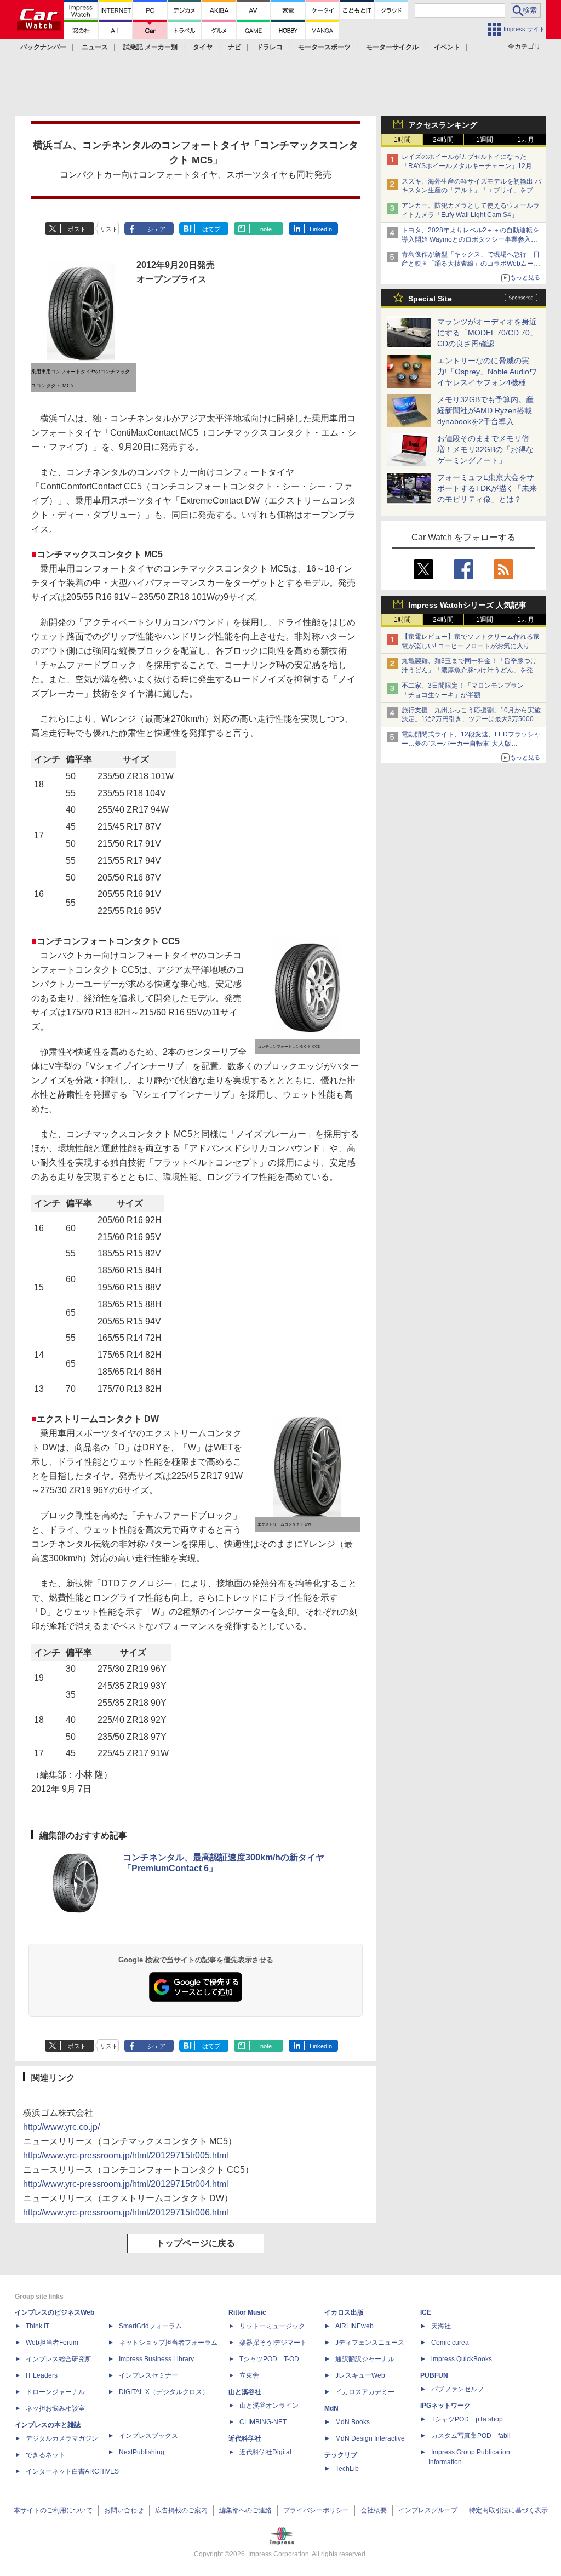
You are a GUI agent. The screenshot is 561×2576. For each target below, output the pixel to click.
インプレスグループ (428, 2510)
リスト (109, 229)
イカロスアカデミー (365, 2392)
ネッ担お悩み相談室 (55, 2408)
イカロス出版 (344, 2312)
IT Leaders (42, 2375)
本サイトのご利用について (53, 2510)
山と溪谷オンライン (269, 2406)
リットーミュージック (272, 2326)
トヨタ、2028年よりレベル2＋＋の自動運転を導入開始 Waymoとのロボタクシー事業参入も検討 (470, 239)
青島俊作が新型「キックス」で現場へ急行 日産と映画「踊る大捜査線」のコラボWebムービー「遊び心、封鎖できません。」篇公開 (471, 264)
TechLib (347, 2469)
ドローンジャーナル (55, 2392)
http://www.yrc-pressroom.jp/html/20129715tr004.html (126, 2184)
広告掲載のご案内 (181, 2510)
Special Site (430, 299)
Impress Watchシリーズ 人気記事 (467, 605)
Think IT (38, 2326)
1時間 (402, 140)
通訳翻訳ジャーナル (365, 2359)
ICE (426, 2312)
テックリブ (341, 2455)
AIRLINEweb (354, 2326)
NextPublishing (142, 2452)
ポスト (77, 229)
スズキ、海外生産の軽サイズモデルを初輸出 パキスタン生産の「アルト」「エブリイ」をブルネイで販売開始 (471, 191)
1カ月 (526, 140)
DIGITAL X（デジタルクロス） (164, 2392)
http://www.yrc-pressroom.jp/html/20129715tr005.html (126, 2155)
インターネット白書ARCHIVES (72, 2471)
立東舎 (249, 2375)
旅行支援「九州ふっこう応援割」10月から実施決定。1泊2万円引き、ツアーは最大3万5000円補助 (471, 719)
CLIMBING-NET (263, 2422)
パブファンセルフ (457, 2389)
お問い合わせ (124, 2510)
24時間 (443, 140)
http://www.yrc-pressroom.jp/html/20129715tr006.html (126, 2212)
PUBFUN (434, 2375)
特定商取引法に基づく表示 (508, 2510)
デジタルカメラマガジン (62, 2438)
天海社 (441, 2326)
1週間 (485, 140)
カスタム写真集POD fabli (471, 2436)
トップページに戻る (196, 2243)
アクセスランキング (443, 125)
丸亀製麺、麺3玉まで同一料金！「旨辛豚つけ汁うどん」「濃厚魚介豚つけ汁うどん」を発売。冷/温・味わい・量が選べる (469, 670)
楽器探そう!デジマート (273, 2343)
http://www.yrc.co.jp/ (61, 2127)
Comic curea (450, 2343)
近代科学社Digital (265, 2452)
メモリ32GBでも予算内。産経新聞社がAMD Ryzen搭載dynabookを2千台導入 (485, 410)
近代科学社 (245, 2438)
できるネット (45, 2455)
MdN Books (353, 2422)
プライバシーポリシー (316, 2510)
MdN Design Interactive (370, 2438)
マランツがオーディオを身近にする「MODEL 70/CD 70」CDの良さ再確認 (487, 333)
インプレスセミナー (148, 2375)
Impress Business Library (156, 2359)
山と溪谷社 (245, 2392)
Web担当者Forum (52, 2343)
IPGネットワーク (445, 2406)
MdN (331, 2408)
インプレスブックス (148, 2436)
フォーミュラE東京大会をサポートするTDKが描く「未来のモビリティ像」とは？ (487, 488)
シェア (156, 229)
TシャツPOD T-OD (269, 2359)
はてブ (211, 229)
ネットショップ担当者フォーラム (168, 2343)
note (266, 229)
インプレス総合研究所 (59, 2359)
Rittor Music (247, 2312)
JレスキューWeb (360, 2375)
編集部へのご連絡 (245, 2510)
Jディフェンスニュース (370, 2343)
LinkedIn (321, 229)
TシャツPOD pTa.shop (467, 2419)
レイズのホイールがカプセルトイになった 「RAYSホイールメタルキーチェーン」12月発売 (470, 166)
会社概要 (374, 2510)
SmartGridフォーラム (150, 2326)
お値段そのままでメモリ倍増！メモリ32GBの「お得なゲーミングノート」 (485, 449)
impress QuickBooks (462, 2359)
